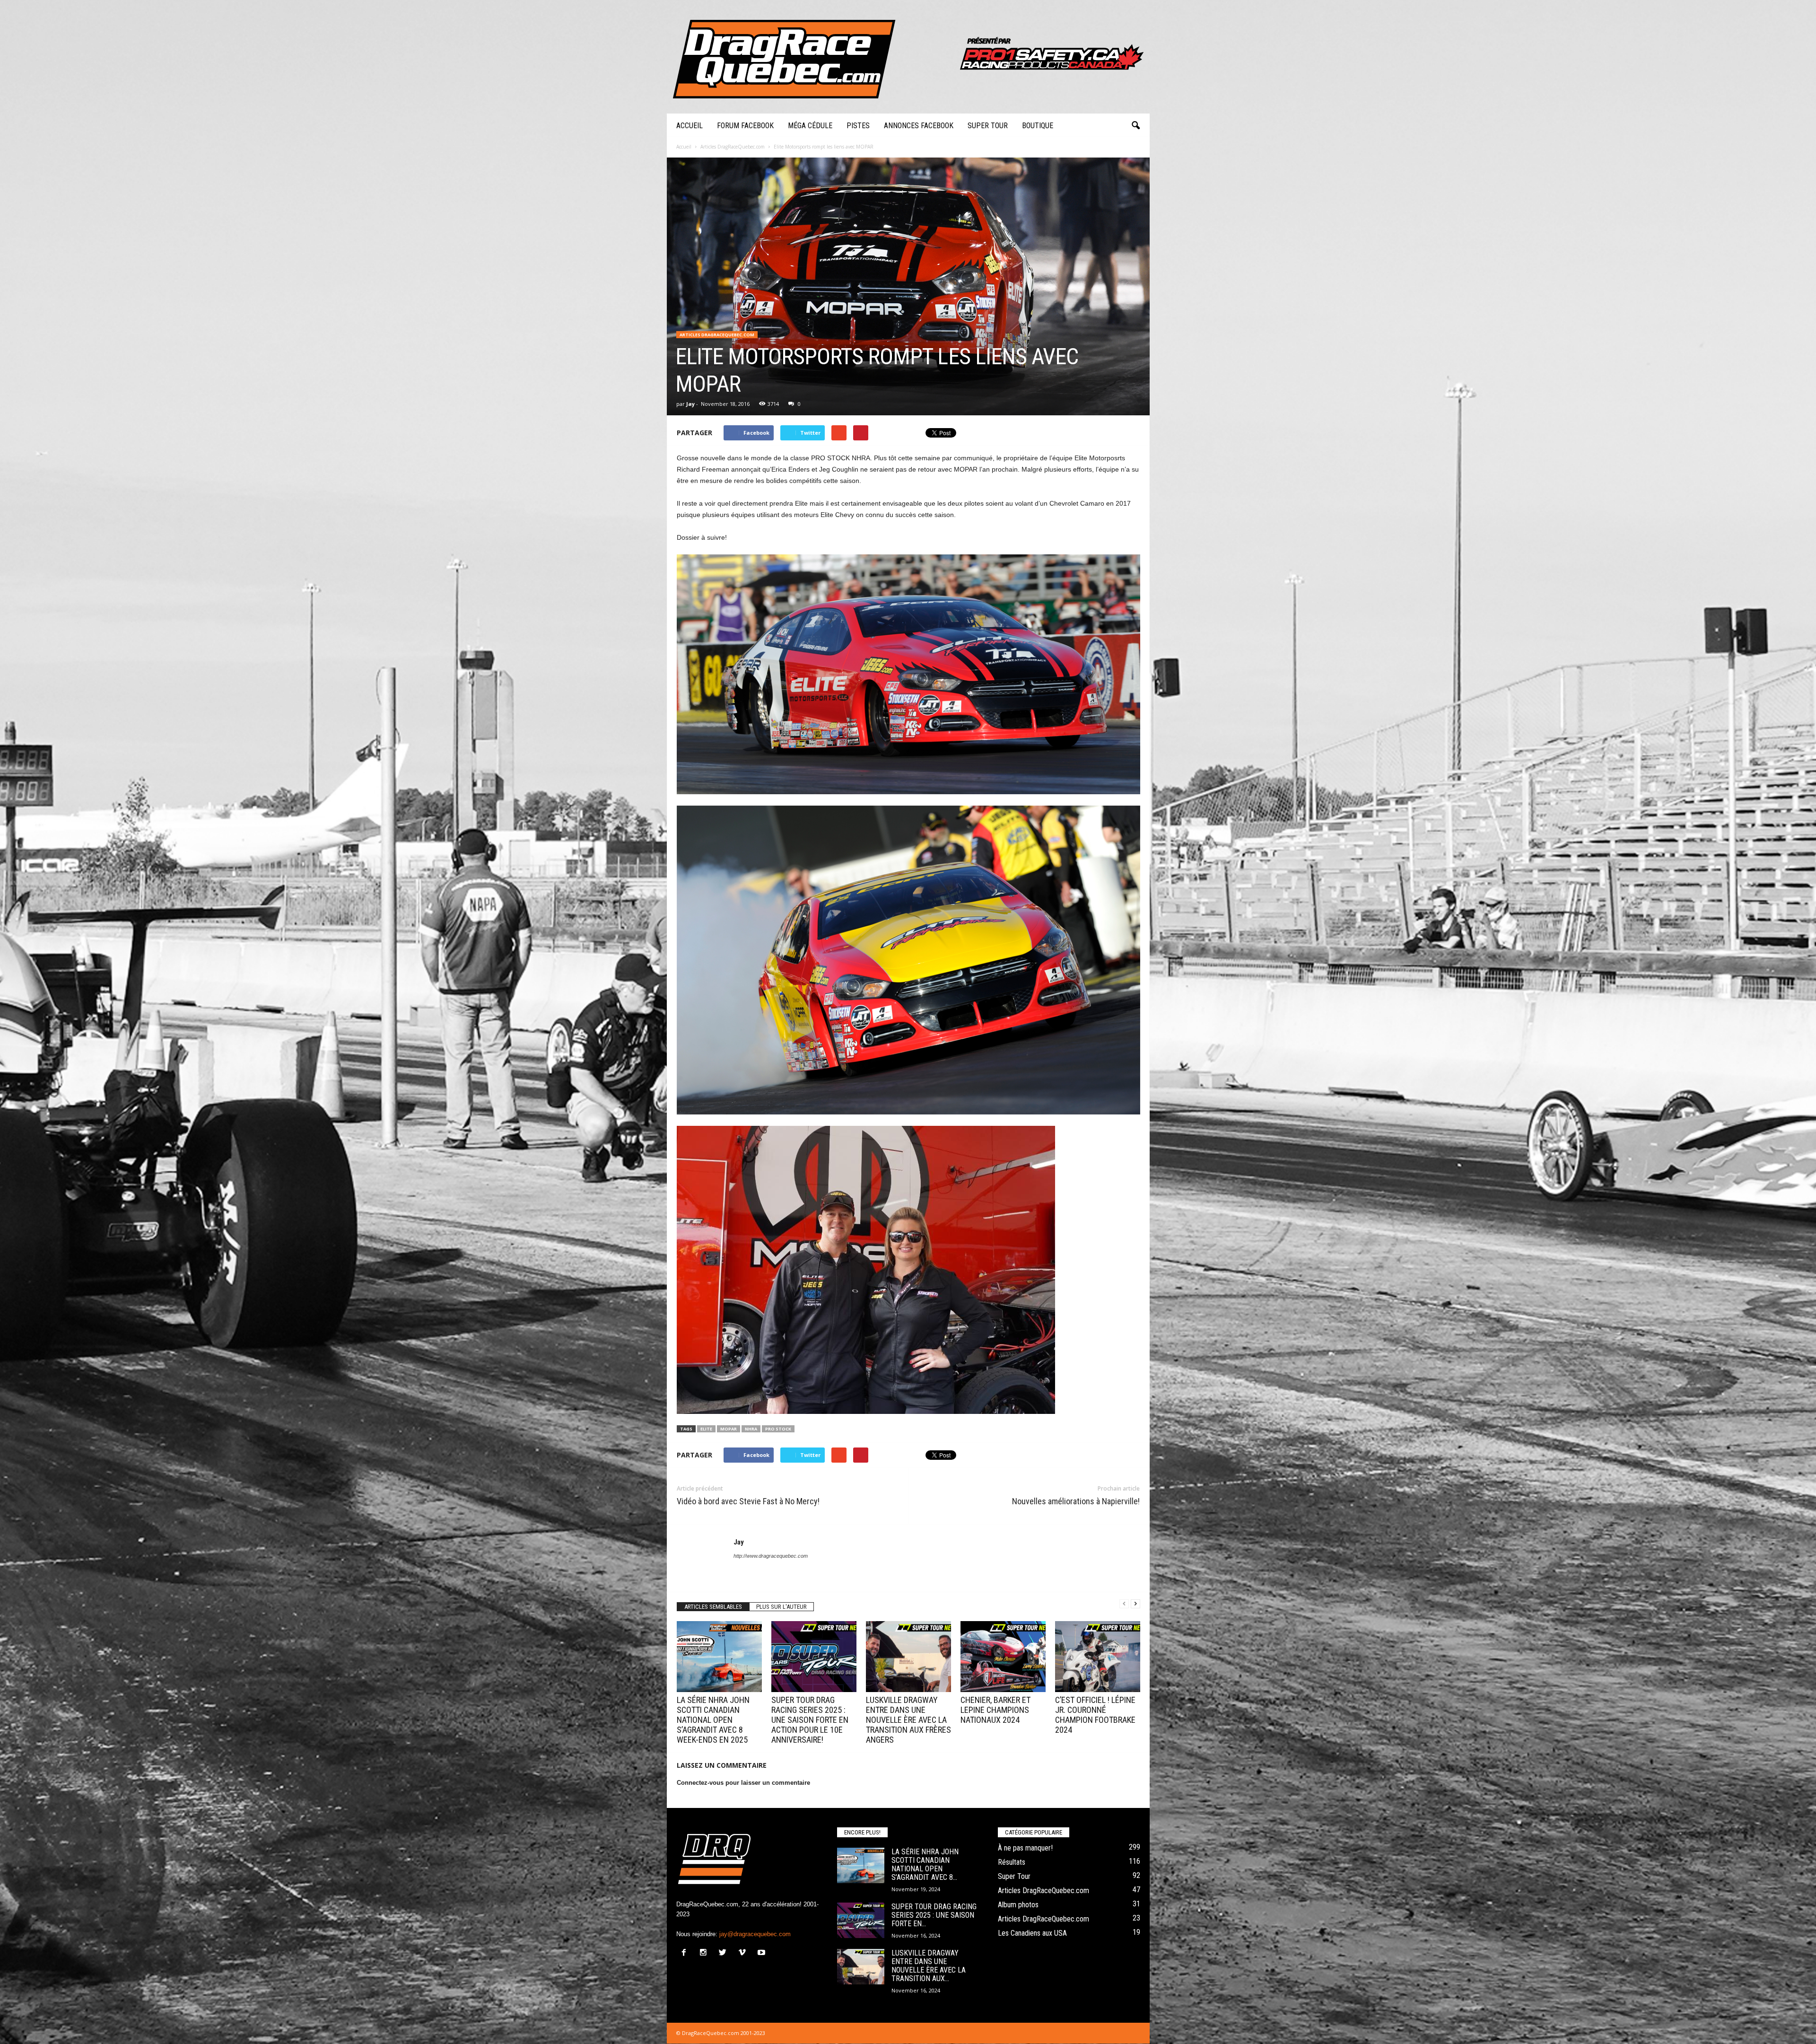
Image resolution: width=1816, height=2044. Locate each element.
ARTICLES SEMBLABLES (713, 1607)
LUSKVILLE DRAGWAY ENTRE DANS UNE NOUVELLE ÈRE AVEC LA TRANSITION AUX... (929, 1966)
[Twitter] (725, 1953)
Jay (690, 404)
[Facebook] (686, 1953)
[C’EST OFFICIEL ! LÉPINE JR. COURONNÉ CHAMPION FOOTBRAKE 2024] (1098, 1657)
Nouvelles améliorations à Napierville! (1076, 1501)
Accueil (690, 126)
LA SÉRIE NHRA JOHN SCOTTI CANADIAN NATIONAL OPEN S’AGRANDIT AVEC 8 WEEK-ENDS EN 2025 (713, 1720)
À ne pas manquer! (1025, 1848)
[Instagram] (705, 1953)
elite (706, 1429)
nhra (751, 1429)
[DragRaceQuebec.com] (908, 57)
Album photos (1018, 1905)
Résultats (1012, 1862)
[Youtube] (763, 1953)
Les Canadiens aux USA (1032, 1933)
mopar (729, 1429)
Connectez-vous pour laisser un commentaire (743, 1783)
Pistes (858, 126)
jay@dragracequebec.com (755, 1934)
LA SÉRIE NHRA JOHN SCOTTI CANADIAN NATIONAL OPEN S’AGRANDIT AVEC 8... (925, 1864)
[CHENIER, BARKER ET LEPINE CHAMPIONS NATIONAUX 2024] (1003, 1657)
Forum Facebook (745, 126)
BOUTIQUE (1038, 126)
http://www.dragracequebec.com (771, 1556)
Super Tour (988, 126)
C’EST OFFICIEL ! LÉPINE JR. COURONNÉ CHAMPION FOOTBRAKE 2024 (1095, 1715)
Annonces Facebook (919, 126)
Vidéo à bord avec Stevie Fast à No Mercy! (748, 1501)
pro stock (778, 1429)
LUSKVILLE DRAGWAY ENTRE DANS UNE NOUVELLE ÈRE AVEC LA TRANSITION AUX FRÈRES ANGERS (908, 1720)
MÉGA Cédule (810, 126)
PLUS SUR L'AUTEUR (781, 1607)
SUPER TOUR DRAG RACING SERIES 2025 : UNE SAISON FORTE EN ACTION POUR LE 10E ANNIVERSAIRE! (810, 1720)
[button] (1135, 126)
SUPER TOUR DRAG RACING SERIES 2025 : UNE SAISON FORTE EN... (934, 1915)
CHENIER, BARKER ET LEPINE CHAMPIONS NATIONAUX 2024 (995, 1710)
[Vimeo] (744, 1953)
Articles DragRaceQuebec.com (717, 335)
